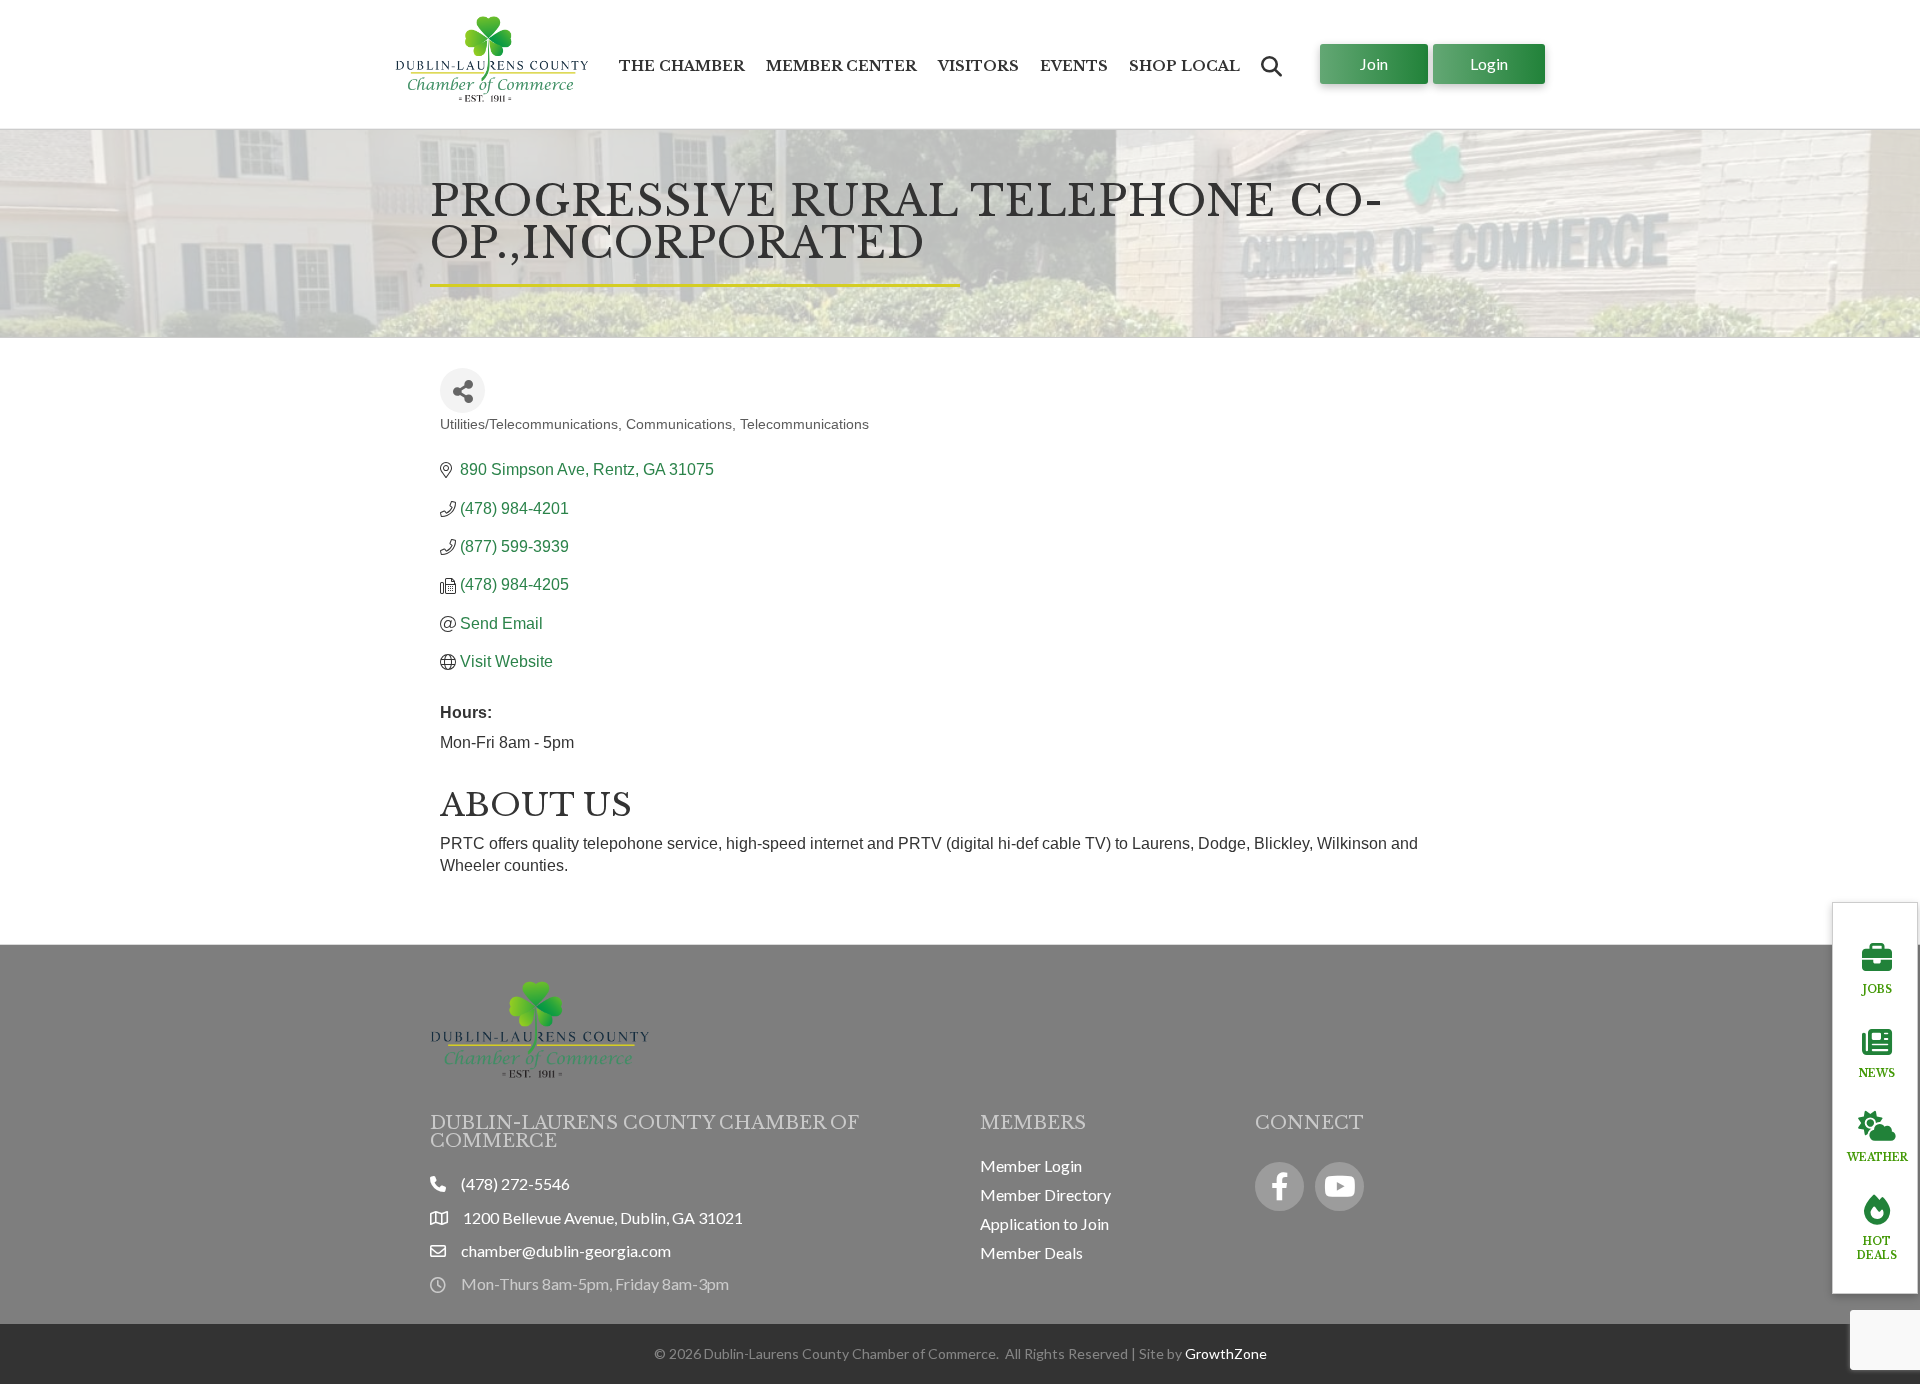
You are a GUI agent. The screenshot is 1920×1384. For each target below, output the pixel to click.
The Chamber (682, 66)
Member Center (841, 66)
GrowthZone (1226, 1353)
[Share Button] (462, 390)
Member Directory (1045, 1194)
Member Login (1031, 1165)
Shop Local (1184, 66)
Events (1074, 66)
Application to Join (1044, 1223)
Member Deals (1031, 1252)
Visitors (978, 66)
